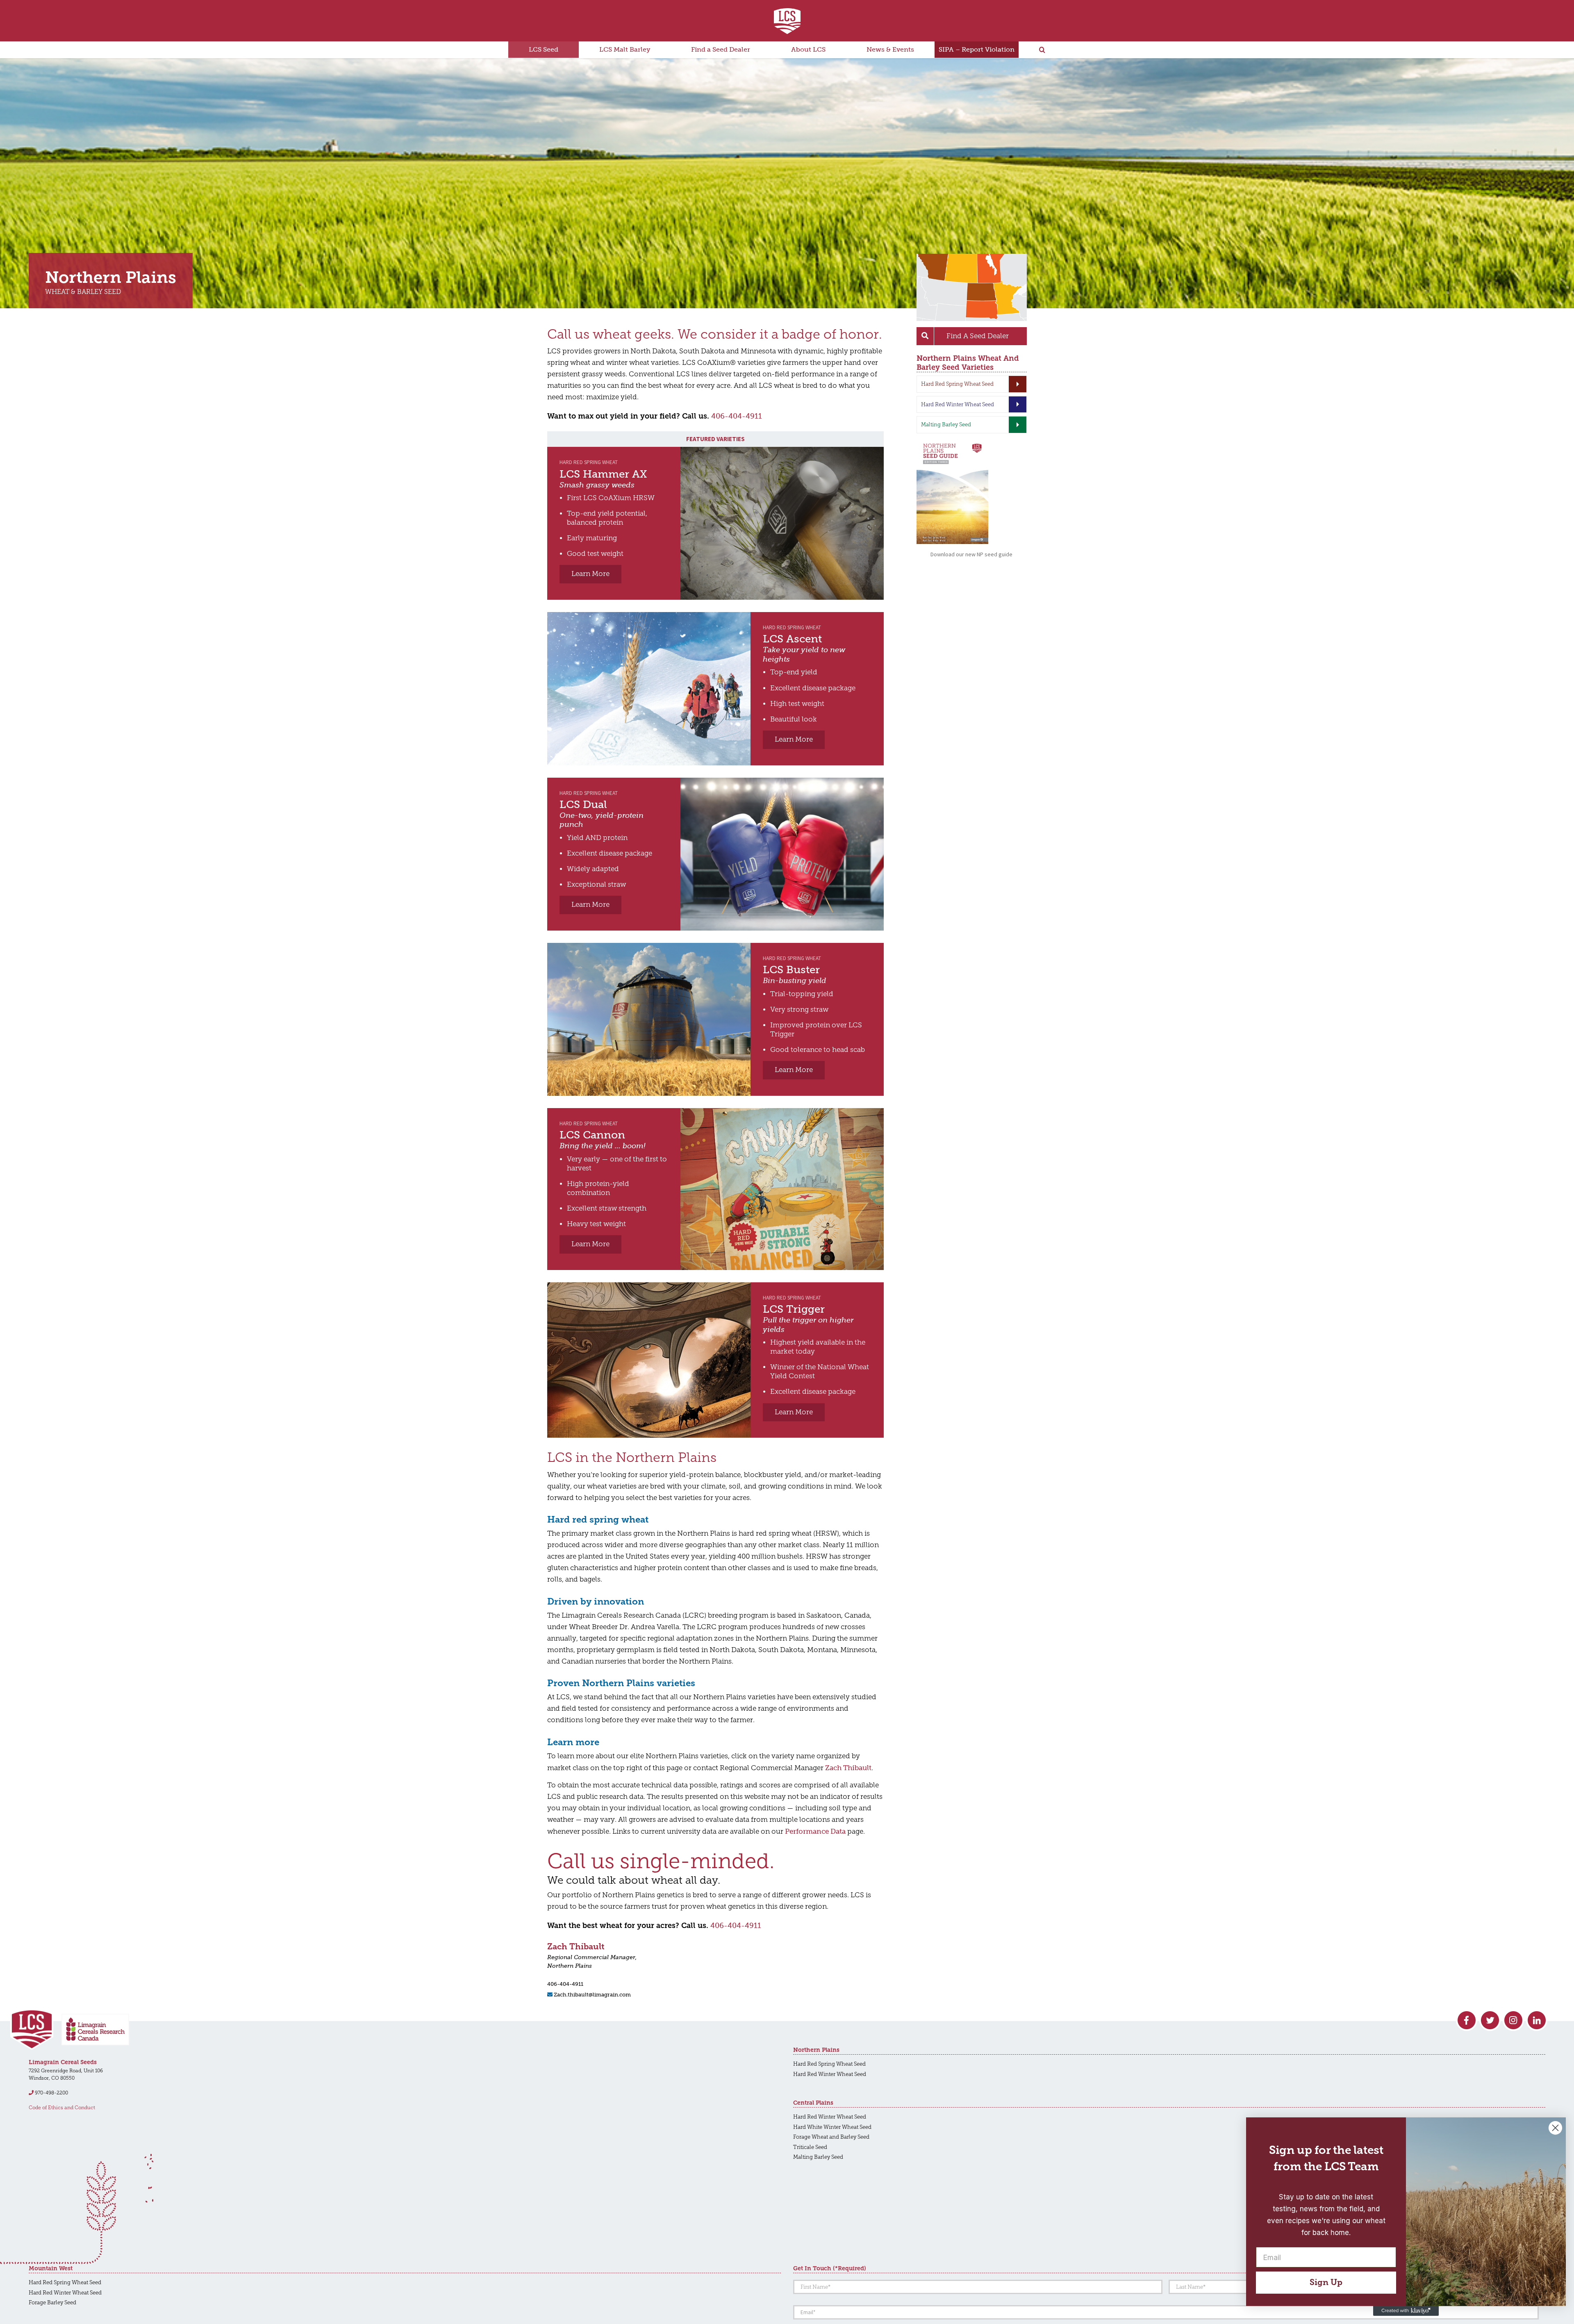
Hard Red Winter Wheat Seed (830, 2074)
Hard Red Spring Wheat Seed (829, 2064)
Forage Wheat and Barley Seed (831, 2137)
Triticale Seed (810, 2147)
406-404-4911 (737, 416)
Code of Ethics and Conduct (62, 2108)
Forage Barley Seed (52, 2302)
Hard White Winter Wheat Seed (832, 2127)
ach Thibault (848, 1768)
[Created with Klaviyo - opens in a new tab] (1406, 2311)
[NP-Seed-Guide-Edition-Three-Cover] (952, 444)
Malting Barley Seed (818, 2157)
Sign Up (1326, 2282)
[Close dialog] (1555, 2128)
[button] (1042, 50)
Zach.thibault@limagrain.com (592, 1995)
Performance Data (815, 1831)
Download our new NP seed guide (971, 554)
